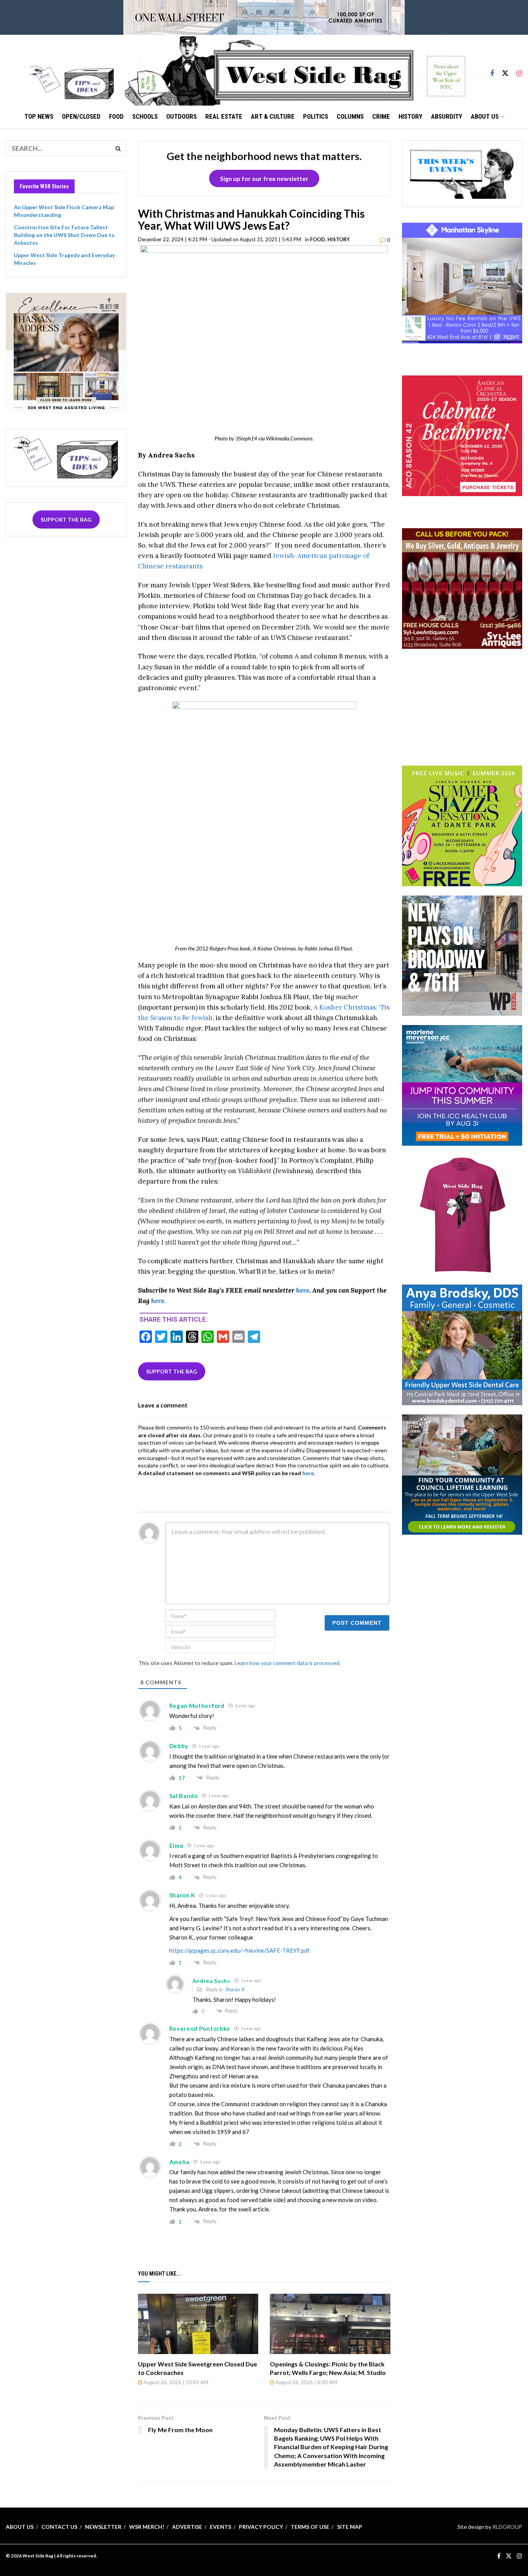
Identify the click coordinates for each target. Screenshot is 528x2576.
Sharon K (235, 1989)
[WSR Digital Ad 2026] (462, 588)
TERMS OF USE (310, 2527)
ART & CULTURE (273, 116)
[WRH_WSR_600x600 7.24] (462, 282)
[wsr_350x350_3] (462, 435)
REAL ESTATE (224, 116)
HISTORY (410, 116)
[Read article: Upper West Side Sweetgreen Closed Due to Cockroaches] (198, 2324)
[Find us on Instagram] (519, 70)
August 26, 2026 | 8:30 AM (306, 2382)
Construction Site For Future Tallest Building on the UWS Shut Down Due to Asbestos (64, 235)
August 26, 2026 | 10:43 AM (175, 2382)
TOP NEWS (39, 116)
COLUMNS (350, 116)
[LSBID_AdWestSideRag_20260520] (462, 825)
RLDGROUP (507, 2527)
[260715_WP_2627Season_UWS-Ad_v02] (462, 955)
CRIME (381, 116)
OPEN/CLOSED (81, 116)
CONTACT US (59, 2527)
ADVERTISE (187, 2527)
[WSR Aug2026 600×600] (462, 1085)
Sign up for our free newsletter (264, 178)
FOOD (116, 116)
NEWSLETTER (103, 2527)
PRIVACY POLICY (261, 2527)
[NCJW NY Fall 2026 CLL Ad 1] (462, 1474)
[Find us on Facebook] (492, 70)
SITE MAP (350, 2527)
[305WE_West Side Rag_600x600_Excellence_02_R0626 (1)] (66, 352)
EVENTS (221, 2527)
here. (158, 1301)
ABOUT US (485, 116)
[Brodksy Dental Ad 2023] (462, 1344)
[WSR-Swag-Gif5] (462, 1214)
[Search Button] (119, 148)
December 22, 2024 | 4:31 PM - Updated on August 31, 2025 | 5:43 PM (220, 239)
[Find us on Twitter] (505, 70)
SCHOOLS (145, 116)
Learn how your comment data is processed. (288, 1663)
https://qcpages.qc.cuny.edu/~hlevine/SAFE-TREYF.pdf (239, 1950)
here (303, 1290)
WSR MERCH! (147, 2527)
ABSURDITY (447, 116)
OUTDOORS (181, 116)
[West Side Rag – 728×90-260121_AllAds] (264, 17)
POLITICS (316, 116)
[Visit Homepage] (295, 70)
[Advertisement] (462, 706)
